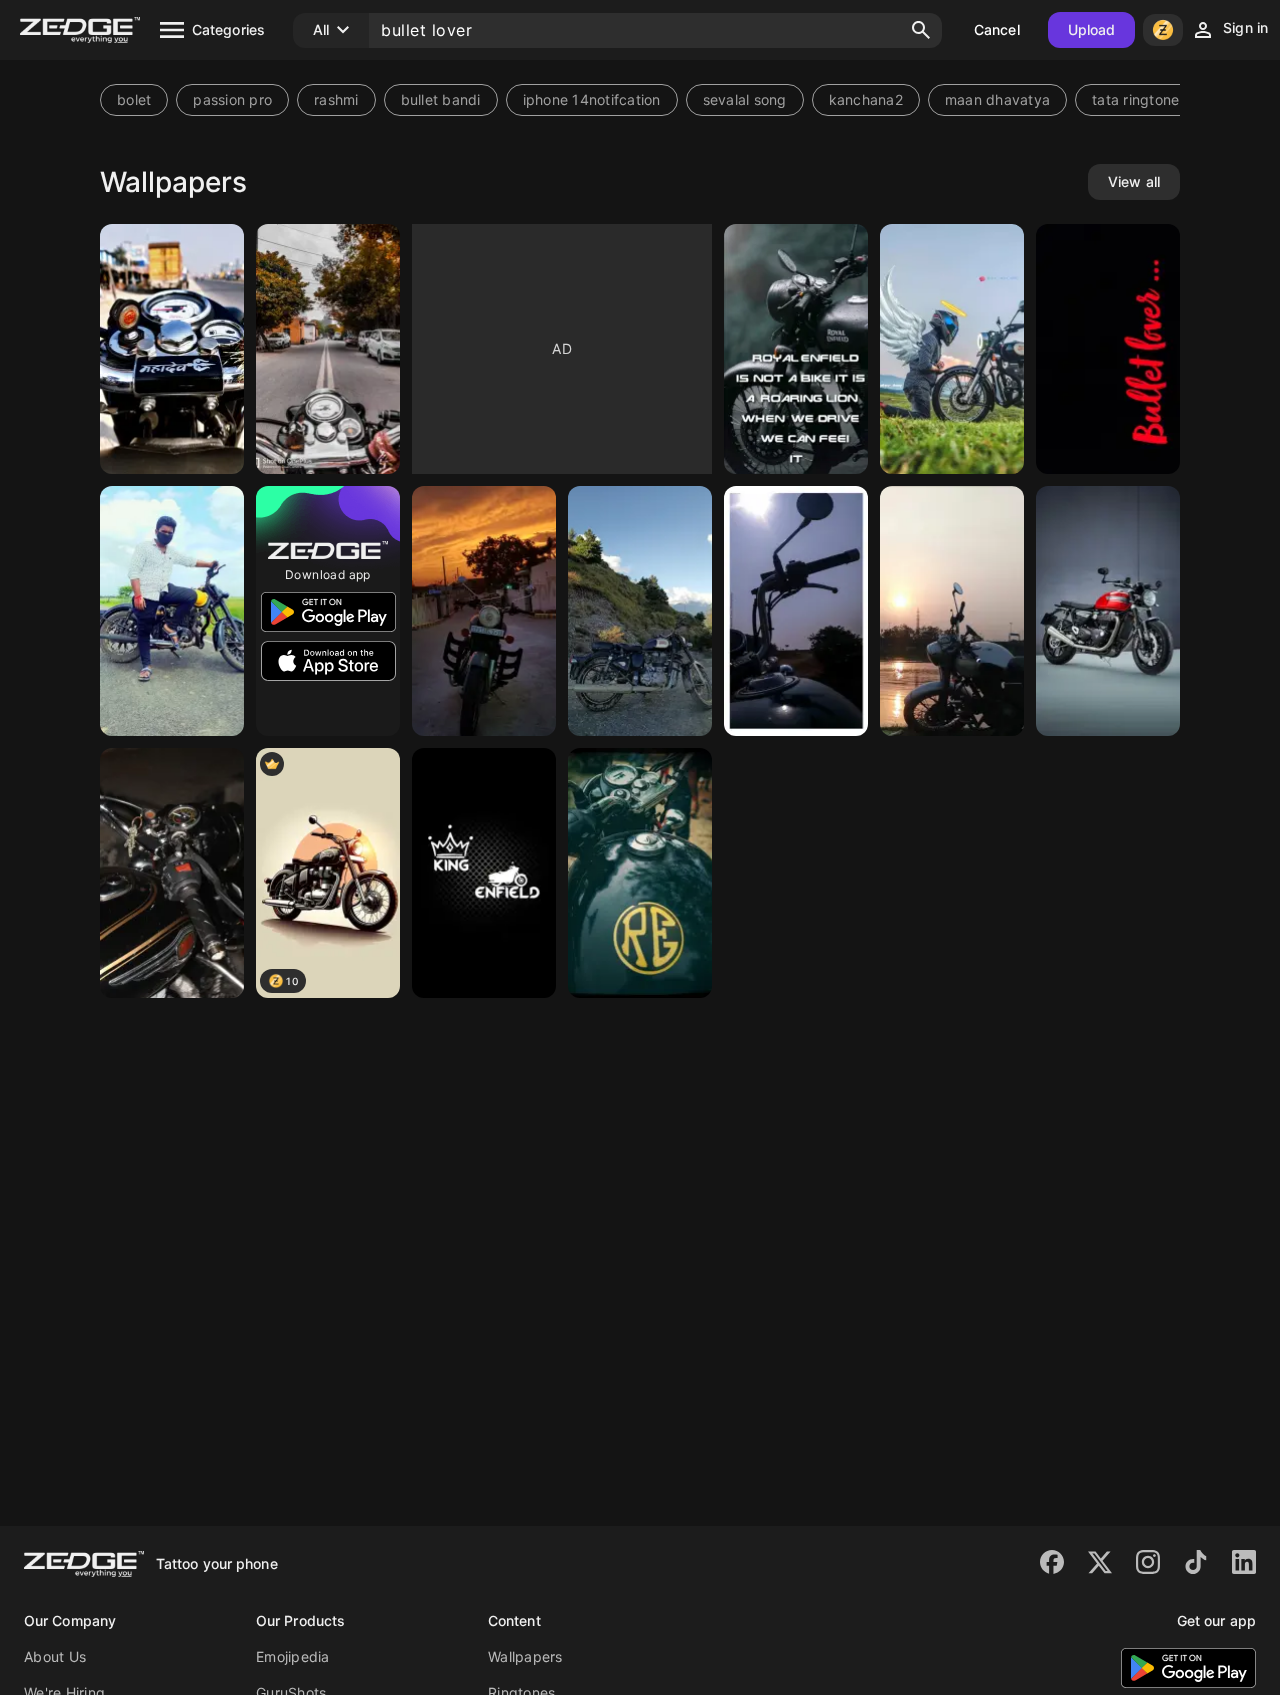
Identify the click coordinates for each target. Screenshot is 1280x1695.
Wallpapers (525, 1656)
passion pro (232, 99)
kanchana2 (866, 99)
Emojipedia (293, 1656)
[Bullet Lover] (172, 873)
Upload (1092, 29)
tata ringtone (1135, 99)
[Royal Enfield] (484, 611)
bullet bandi (441, 99)
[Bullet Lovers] (952, 611)
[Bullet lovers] (328, 349)
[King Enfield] (484, 873)
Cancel (997, 29)
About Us (55, 1656)
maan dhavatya (997, 99)
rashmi (336, 99)
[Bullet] (172, 349)
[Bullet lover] (952, 349)
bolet (134, 99)
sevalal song (745, 99)
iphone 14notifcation (592, 99)
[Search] (921, 30)
